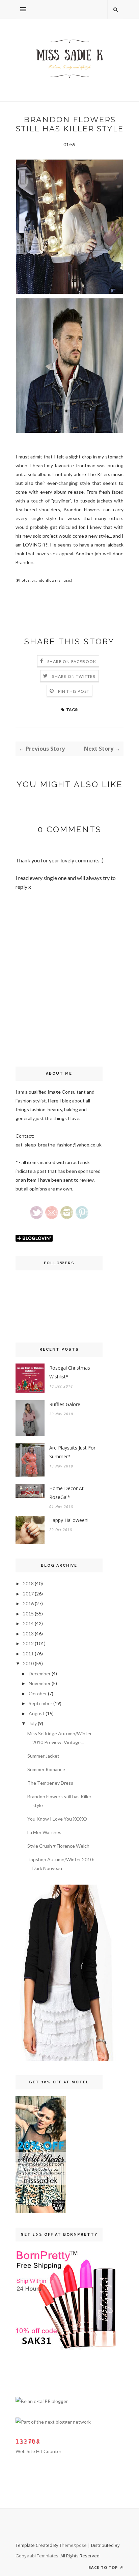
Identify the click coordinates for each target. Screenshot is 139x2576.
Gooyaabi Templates (37, 2556)
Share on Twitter (74, 676)
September (40, 1703)
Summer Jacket (43, 1756)
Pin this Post (74, 691)
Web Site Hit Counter (38, 2451)
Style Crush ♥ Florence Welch (58, 1846)
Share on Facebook (72, 661)
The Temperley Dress (50, 1783)
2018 (28, 1583)
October (38, 1693)
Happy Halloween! (69, 1520)
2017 (28, 1594)
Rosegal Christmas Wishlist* (70, 1372)
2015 (28, 1614)
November (40, 1683)
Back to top (104, 2567)
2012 (28, 1643)
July (33, 1723)
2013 (28, 1634)
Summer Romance (46, 1769)
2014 (28, 1623)
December (40, 1673)
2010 (28, 1663)
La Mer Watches (44, 1832)
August (37, 1713)
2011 (28, 1654)
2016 (28, 1603)
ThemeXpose (73, 2545)
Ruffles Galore (65, 1404)
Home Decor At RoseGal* (66, 1493)
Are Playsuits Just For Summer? (72, 1452)
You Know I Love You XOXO (57, 1819)
